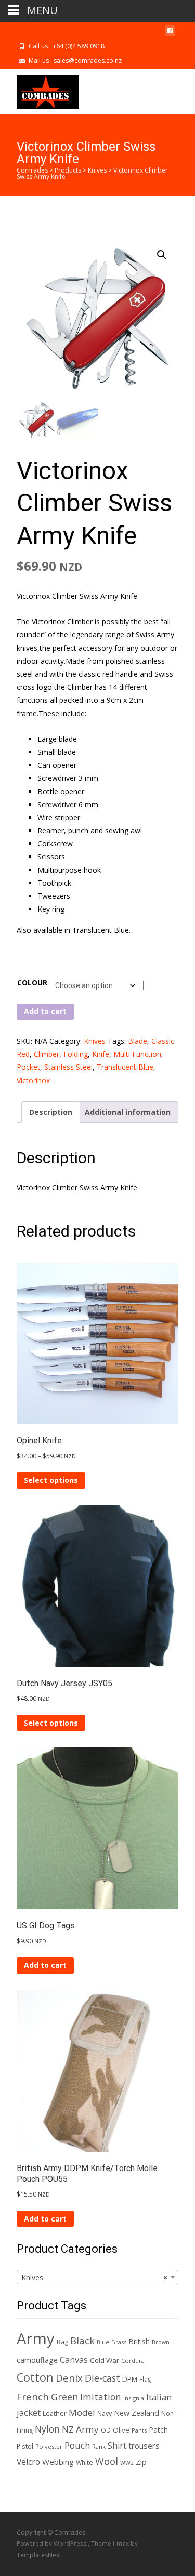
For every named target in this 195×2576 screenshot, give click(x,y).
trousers (144, 2446)
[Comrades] (39, 89)
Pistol (25, 2446)
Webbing (58, 2462)
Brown (161, 2342)
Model (82, 2413)
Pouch (77, 2445)
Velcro (28, 2462)
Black (82, 2340)
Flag (145, 2379)
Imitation (101, 2397)
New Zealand (136, 2413)
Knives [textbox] (94, 2277)
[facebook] (170, 35)
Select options (51, 1480)
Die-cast (102, 2378)
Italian (159, 2397)
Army (36, 2338)
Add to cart (45, 1011)
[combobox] (97, 2277)
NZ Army (80, 2429)
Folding (76, 1054)
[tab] (51, 1112)
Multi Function (137, 1054)
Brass (119, 2342)
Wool (107, 2461)
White (84, 2462)
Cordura (133, 2361)
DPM (130, 2379)
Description (51, 1112)
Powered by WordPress (52, 2544)
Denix (69, 2378)
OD (106, 2430)
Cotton (35, 2377)
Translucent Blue (125, 1067)
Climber (47, 1054)
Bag (62, 2342)
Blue (103, 2342)
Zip (141, 2462)
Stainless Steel (68, 1067)
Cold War (105, 2360)
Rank (99, 2446)
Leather (55, 2414)
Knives (95, 1041)
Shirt (117, 2446)
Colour (32, 983)
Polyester (49, 2446)
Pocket (28, 1067)
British (139, 2341)
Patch (158, 2430)
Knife (101, 1054)
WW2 (127, 2463)
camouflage (37, 2360)
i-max (122, 2544)
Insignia (134, 2398)
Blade (138, 1041)
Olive (121, 2430)
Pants (139, 2430)
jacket (29, 2413)
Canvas (74, 2360)
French (33, 2396)
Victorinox (33, 1080)
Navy (105, 2414)
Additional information (128, 1112)
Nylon (47, 2429)
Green (64, 2397)
